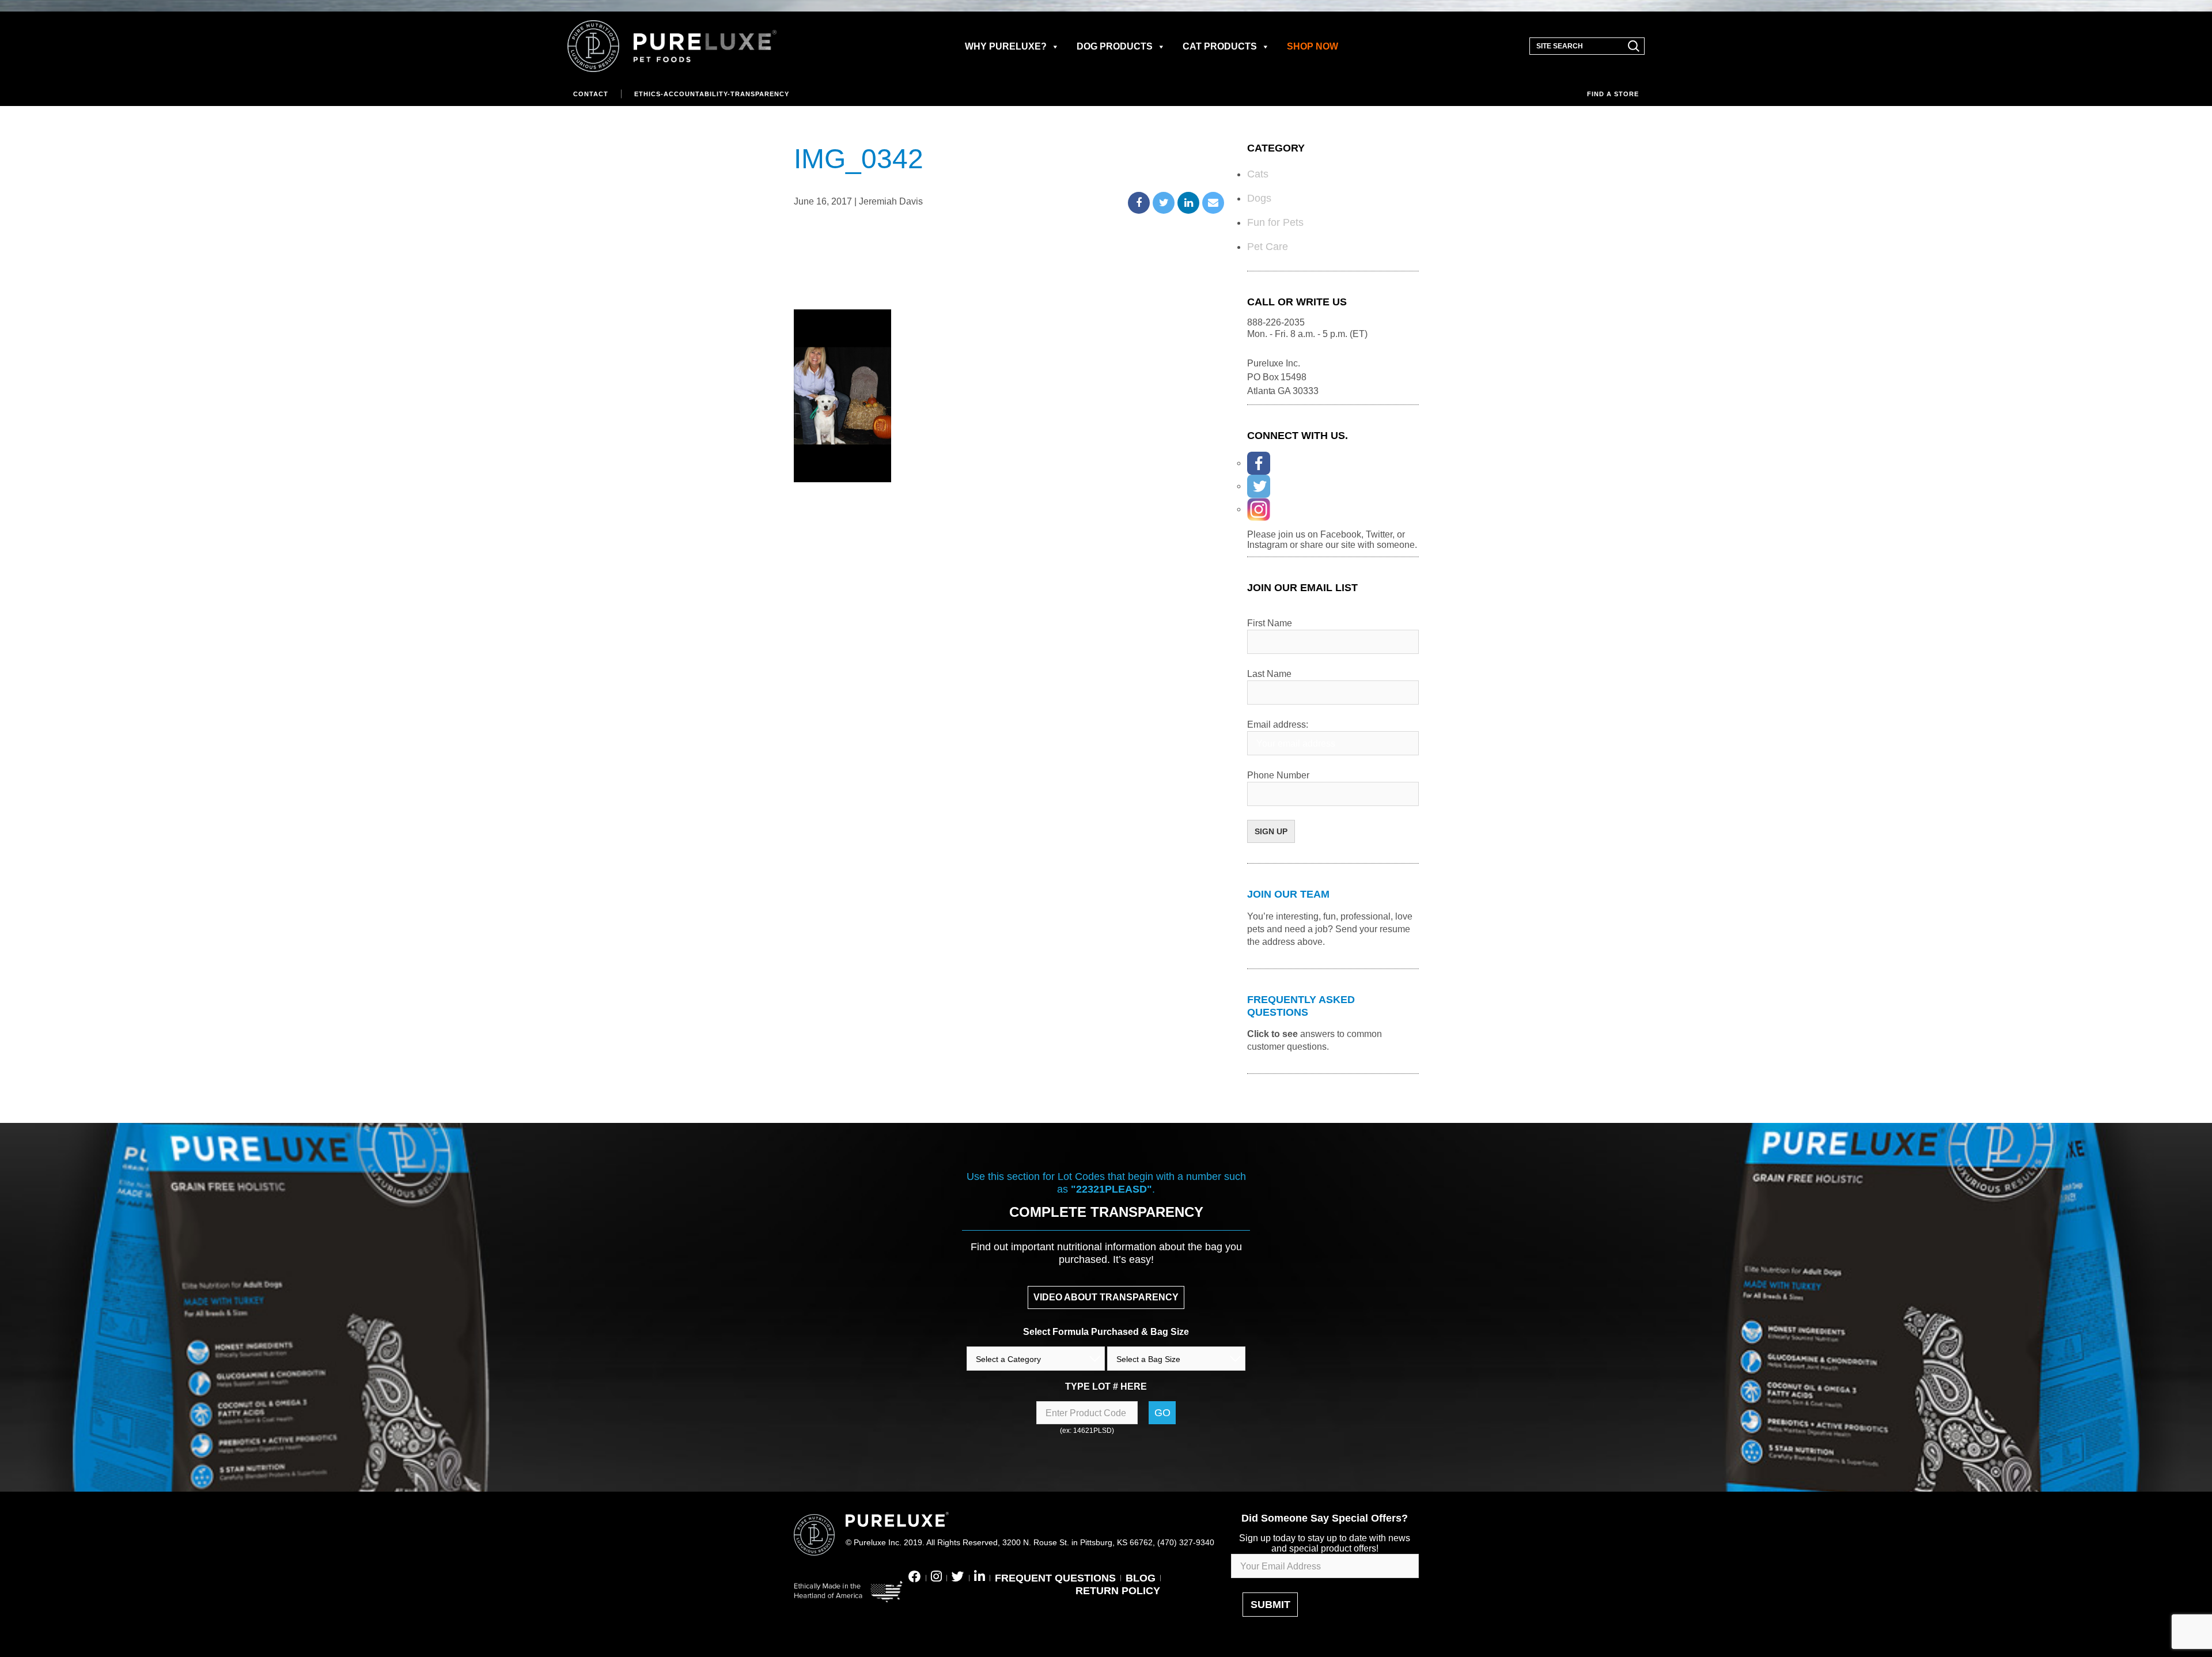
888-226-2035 (1276, 322)
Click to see (1272, 1034)
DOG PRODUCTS (1115, 46)
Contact (591, 94)
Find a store (1613, 94)
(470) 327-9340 (1186, 1542)
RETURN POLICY (1118, 1591)
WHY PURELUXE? (1006, 46)
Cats (1258, 174)
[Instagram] (1259, 509)
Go (1162, 1413)
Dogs (1259, 198)
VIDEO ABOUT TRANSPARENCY (1106, 1297)
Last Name (1269, 674)
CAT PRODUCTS (1220, 46)
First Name (1270, 623)
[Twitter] (1259, 486)
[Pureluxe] (672, 46)
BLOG (1141, 1578)
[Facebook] (1259, 463)
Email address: (1278, 725)
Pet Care (1268, 247)
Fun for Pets (1275, 222)
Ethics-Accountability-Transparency (712, 94)
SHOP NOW (1313, 46)
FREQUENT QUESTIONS (1055, 1578)
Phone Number (1278, 775)
